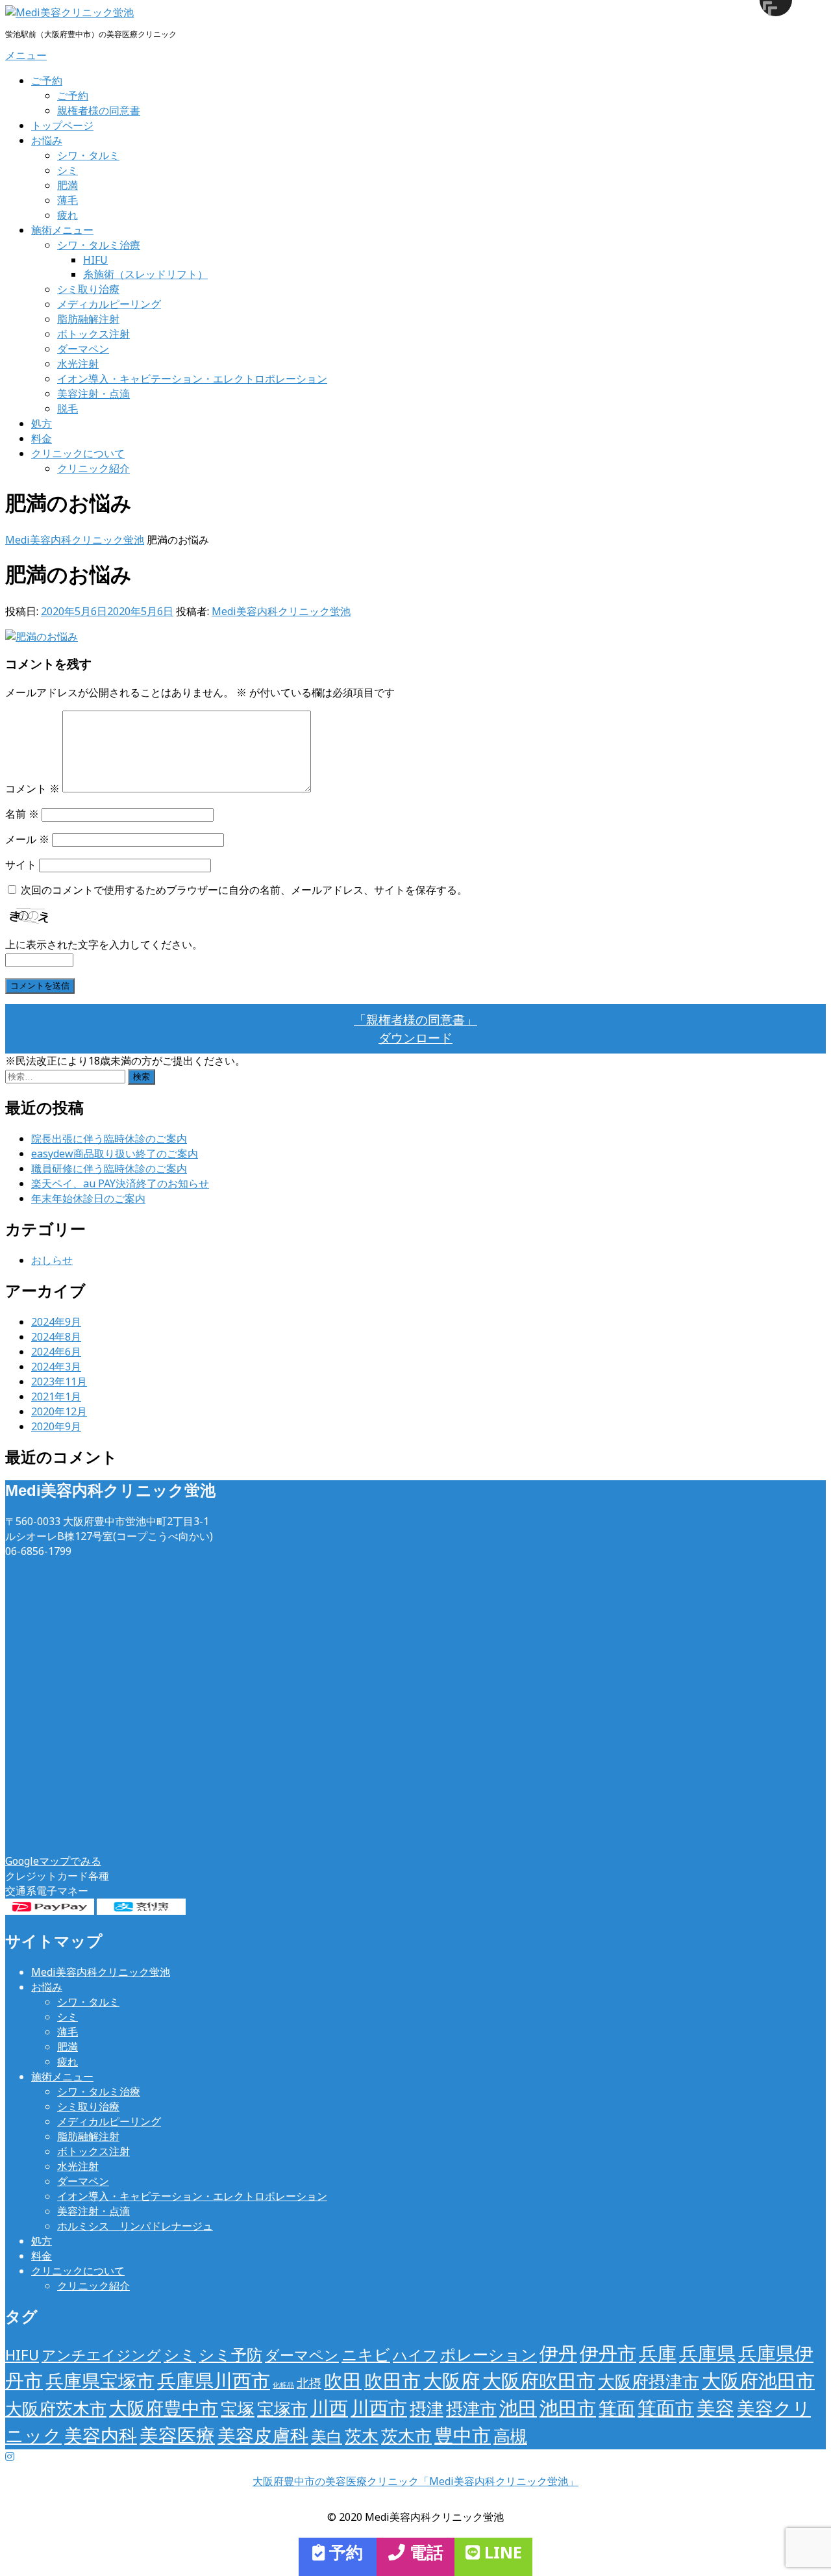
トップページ (62, 125)
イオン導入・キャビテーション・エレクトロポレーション (192, 379)
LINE (501, 2552)
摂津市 (471, 2408)
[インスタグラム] (10, 2456)
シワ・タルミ (88, 155)
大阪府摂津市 (649, 2381)
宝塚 (238, 2408)
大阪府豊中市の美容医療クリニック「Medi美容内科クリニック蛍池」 (415, 2481)
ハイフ (415, 2355)
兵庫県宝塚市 (100, 2380)
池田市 (568, 2408)
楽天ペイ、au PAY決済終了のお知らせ (120, 1183)
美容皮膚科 (263, 2435)
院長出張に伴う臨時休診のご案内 (109, 1139)
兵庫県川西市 (214, 2380)
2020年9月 (56, 1426)
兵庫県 (707, 2353)
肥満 (68, 185)
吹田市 (392, 2380)
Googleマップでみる (53, 1861)
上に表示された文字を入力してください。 (104, 944)
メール (27, 839)
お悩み (47, 140)
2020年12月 (59, 1411)
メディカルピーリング (109, 304)
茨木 (362, 2436)
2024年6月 (56, 1352)
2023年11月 (59, 1382)
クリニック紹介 (93, 468)
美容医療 (177, 2435)
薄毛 (68, 200)
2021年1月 (56, 1396)
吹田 (343, 2380)
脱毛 (68, 409)
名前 (22, 814)
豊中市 (463, 2435)
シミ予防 (230, 2354)
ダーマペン (83, 349)
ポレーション (489, 2354)
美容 (715, 2408)
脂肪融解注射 (88, 319)
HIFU (95, 260)
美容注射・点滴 (93, 394)
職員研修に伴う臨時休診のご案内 (109, 1168)
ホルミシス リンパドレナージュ (135, 2226)
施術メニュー (62, 230)
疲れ (68, 215)
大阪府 (452, 2380)
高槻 (510, 2436)
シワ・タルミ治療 (99, 245)
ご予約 (47, 81)
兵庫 (658, 2353)
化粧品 (283, 2385)
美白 (327, 2436)
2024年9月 (56, 1322)
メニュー (26, 55)
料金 (42, 438)
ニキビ (366, 2354)
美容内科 (101, 2435)
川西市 (379, 2408)
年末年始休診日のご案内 (88, 1198)
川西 (329, 2408)
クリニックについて (78, 453)
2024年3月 (56, 1367)
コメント (32, 789)
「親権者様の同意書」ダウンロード (415, 1029)
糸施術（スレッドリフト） (145, 274)
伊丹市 (608, 2353)
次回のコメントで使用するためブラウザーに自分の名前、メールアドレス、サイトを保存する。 (244, 890)
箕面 (617, 2408)
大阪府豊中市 (164, 2408)
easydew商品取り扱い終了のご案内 (115, 1154)
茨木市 (406, 2436)
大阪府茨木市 (56, 2408)
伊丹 (558, 2353)
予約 (344, 2552)
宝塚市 (282, 2408)
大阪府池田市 (758, 2380)
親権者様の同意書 (99, 110)
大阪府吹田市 (539, 2380)
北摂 (309, 2383)
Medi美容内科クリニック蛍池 (281, 611)
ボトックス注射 (93, 334)
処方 (42, 423)
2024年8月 (56, 1337)
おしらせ (52, 1260)
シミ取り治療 (88, 289)
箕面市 (666, 2408)
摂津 (427, 2408)
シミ (68, 170)
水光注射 (78, 364)
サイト (21, 865)
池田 (518, 2408)
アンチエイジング (101, 2355)
